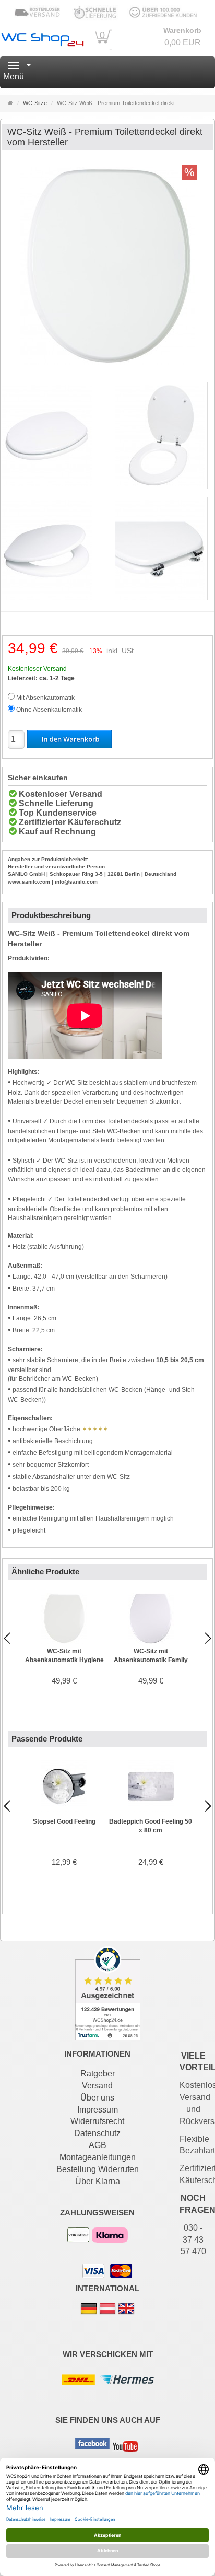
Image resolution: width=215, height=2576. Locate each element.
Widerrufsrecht (97, 2121)
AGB (98, 2145)
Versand (97, 2086)
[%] (107, 364)
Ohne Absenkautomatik (49, 710)
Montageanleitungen (98, 2157)
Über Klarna (98, 2181)
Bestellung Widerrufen (98, 2169)
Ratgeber (98, 2074)
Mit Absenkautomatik (45, 698)
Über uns (97, 2098)
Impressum (98, 2110)
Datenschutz (97, 2133)
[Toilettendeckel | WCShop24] (42, 38)
